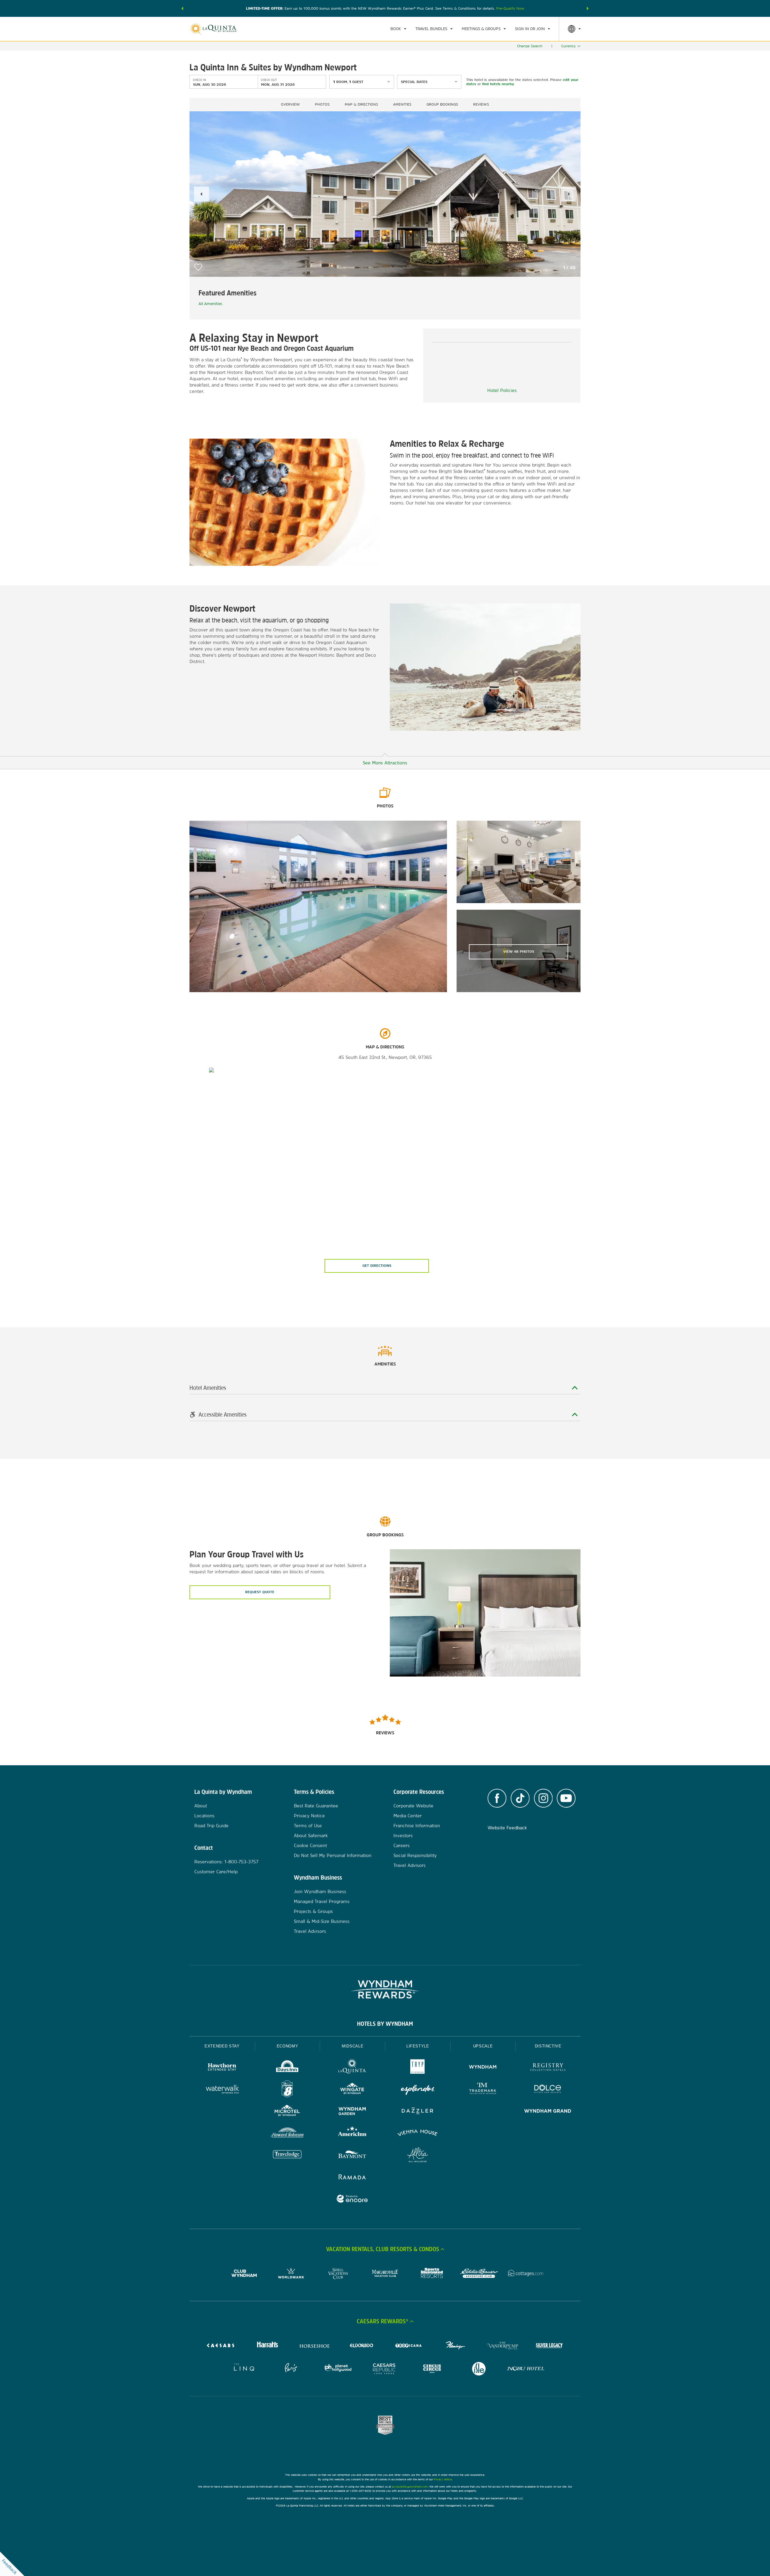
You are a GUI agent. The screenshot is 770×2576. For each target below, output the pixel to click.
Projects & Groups (313, 1911)
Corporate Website (413, 1806)
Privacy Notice (309, 1816)
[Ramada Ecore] (352, 2200)
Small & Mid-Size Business (322, 1921)
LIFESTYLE (418, 2046)
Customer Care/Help (216, 1872)
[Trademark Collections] (483, 2090)
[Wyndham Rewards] (385, 1989)
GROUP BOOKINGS (442, 104)
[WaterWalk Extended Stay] (222, 2090)
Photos (322, 104)
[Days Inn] (287, 2068)
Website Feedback (507, 1828)
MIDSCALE (353, 2046)
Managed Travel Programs (322, 1901)
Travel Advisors (310, 1931)
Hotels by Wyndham (385, 2024)
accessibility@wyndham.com (410, 2487)
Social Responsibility (415, 1855)
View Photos (519, 952)
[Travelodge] (287, 2156)
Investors (403, 1836)
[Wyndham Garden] (352, 2112)
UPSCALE (483, 2046)
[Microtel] (287, 2112)
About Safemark (311, 1836)
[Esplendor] (418, 2090)
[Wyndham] (483, 2068)
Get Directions (377, 1266)
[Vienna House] (418, 2134)
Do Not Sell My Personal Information (333, 1855)
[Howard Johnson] (287, 2134)
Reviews (481, 104)
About (201, 1806)
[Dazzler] (418, 2112)
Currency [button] (568, 46)
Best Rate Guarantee (316, 1806)
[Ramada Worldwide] (352, 2178)
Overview (290, 104)
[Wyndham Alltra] (418, 2156)
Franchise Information (417, 1826)
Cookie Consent (310, 1845)
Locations (204, 1816)
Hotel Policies (502, 390)
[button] (182, 8)
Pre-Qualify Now (510, 8)
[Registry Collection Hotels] (548, 2068)
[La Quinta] (352, 2068)
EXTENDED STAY (222, 2046)
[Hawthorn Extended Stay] (222, 2068)
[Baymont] (352, 2156)
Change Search (530, 46)
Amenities (402, 104)
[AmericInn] (352, 2134)
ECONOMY (288, 2046)
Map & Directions (361, 104)
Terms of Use (308, 1826)
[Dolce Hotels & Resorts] (548, 2090)
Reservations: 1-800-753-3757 (226, 1862)
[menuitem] (398, 29)
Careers (402, 1845)
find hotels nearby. (498, 84)
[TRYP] (418, 2068)
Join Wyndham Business (320, 1891)
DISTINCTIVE (548, 2046)
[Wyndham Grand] (548, 2112)
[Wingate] (352, 2090)
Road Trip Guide (211, 1826)
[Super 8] (287, 2090)
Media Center (408, 1816)
